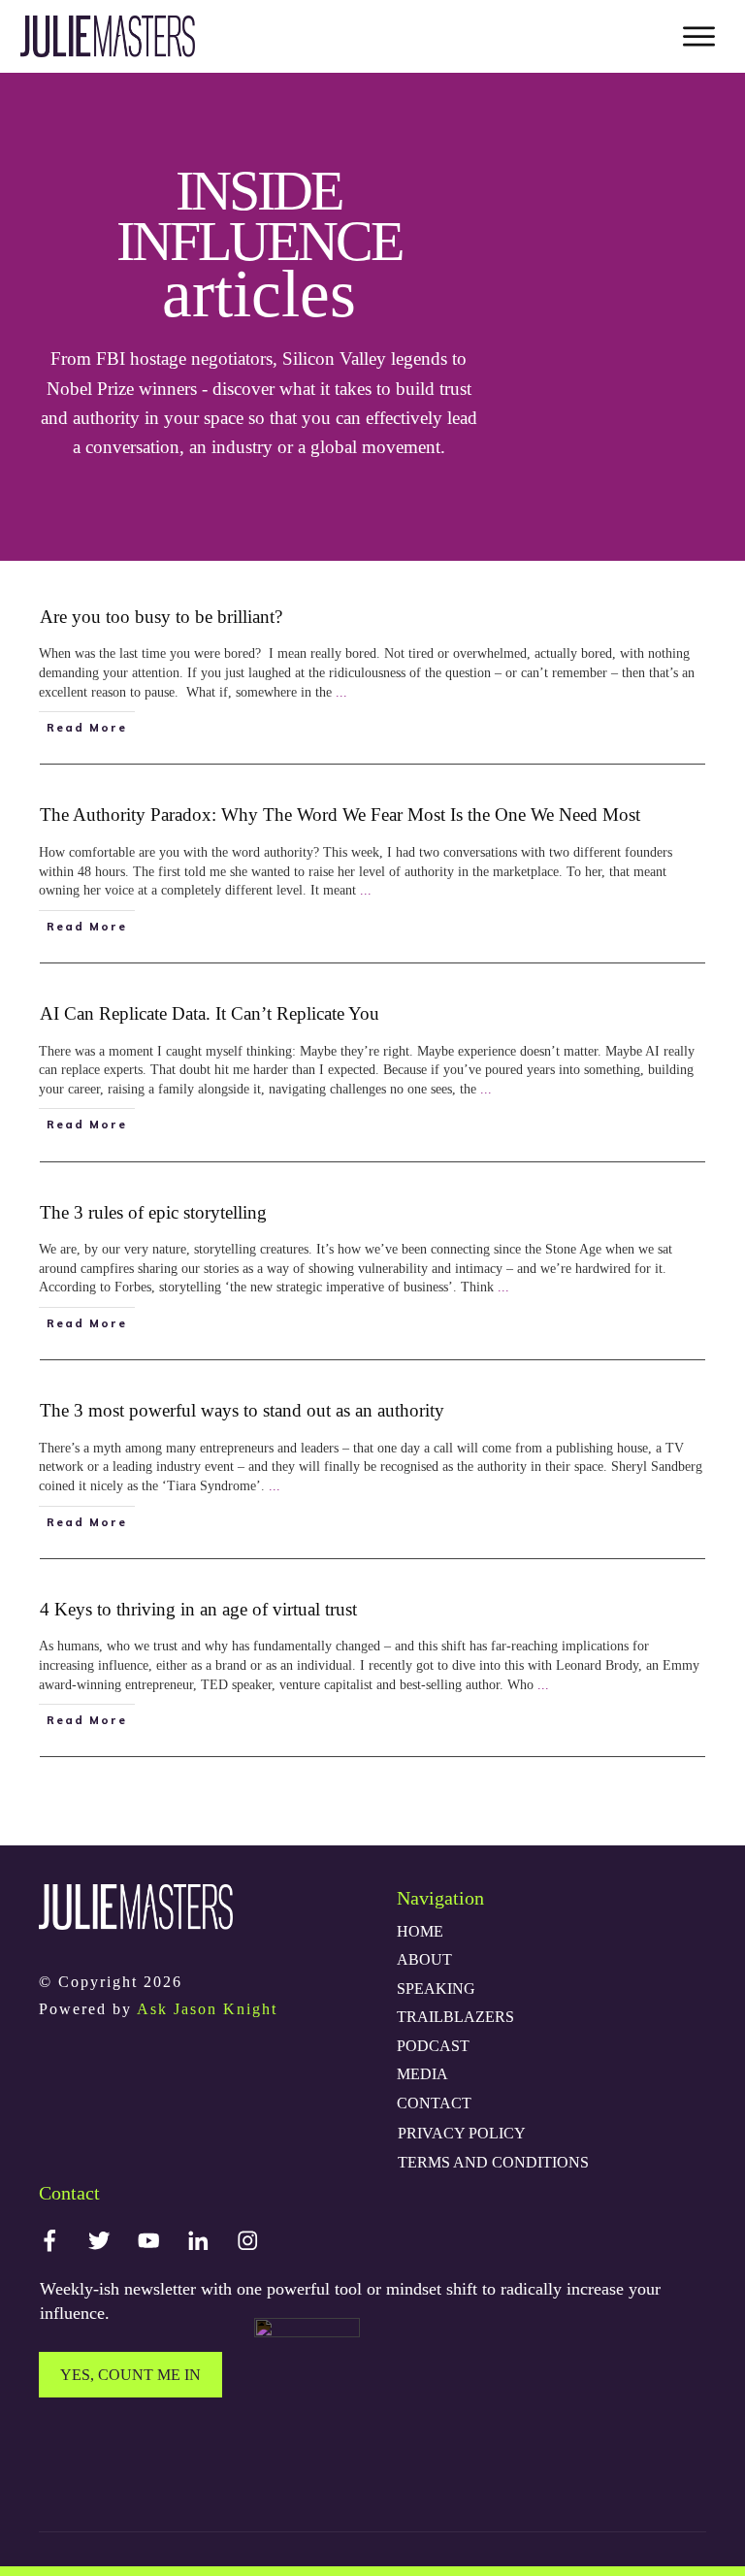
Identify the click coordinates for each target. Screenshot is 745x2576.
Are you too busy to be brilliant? (161, 617)
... (341, 692)
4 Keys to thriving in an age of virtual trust (198, 1609)
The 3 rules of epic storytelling (153, 1212)
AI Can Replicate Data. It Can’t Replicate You (210, 1013)
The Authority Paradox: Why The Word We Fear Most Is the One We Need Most (340, 815)
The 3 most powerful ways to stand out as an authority (242, 1410)
